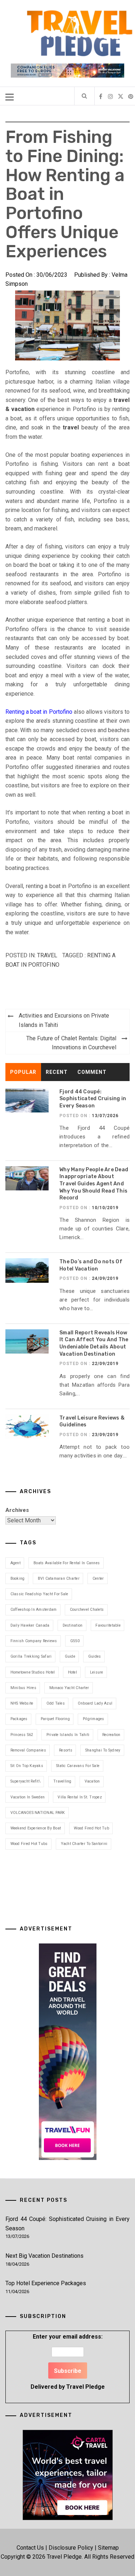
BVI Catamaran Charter (59, 1578)
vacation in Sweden (28, 1797)
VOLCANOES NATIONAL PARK (38, 1813)
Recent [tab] (57, 1072)
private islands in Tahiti (68, 1735)
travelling (62, 1781)
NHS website (22, 1703)
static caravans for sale (78, 1766)
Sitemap (108, 2548)
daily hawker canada (30, 1625)
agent (15, 1563)
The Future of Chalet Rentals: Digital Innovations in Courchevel (71, 1043)
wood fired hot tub (91, 1828)
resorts (66, 1750)
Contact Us (30, 2548)
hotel (73, 1672)
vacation (92, 1781)
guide (70, 1656)
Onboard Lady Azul (95, 1703)
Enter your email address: (68, 2361)
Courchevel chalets (87, 1610)
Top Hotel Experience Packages (46, 2283)
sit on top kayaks (27, 1766)
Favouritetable (108, 1625)
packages (19, 1719)
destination (73, 1625)
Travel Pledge (85, 2387)
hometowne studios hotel (33, 1672)
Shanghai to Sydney (103, 1750)
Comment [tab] (92, 1072)
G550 (75, 1641)
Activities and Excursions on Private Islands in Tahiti (64, 1020)
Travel (47, 955)
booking (18, 1578)
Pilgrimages (94, 1719)
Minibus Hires (23, 1688)
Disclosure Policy (71, 2548)
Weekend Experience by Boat (36, 1828)
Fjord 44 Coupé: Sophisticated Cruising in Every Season (93, 1099)
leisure (97, 1672)
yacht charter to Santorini (84, 1844)
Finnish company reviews (34, 1641)
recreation (111, 1735)
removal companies (28, 1750)
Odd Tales (56, 1703)
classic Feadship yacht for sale (39, 1594)
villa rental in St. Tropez (80, 1797)
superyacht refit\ (25, 1781)
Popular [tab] (23, 1072)
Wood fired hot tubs (29, 1844)
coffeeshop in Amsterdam (34, 1610)
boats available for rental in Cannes (67, 1563)
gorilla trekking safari (31, 1656)
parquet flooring (55, 1719)
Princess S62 (22, 1735)
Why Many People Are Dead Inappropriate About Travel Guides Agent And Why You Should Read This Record (94, 1184)
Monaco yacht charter (69, 1688)
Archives (17, 1510)
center (98, 1578)
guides (95, 1656)
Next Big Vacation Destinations (44, 2256)
